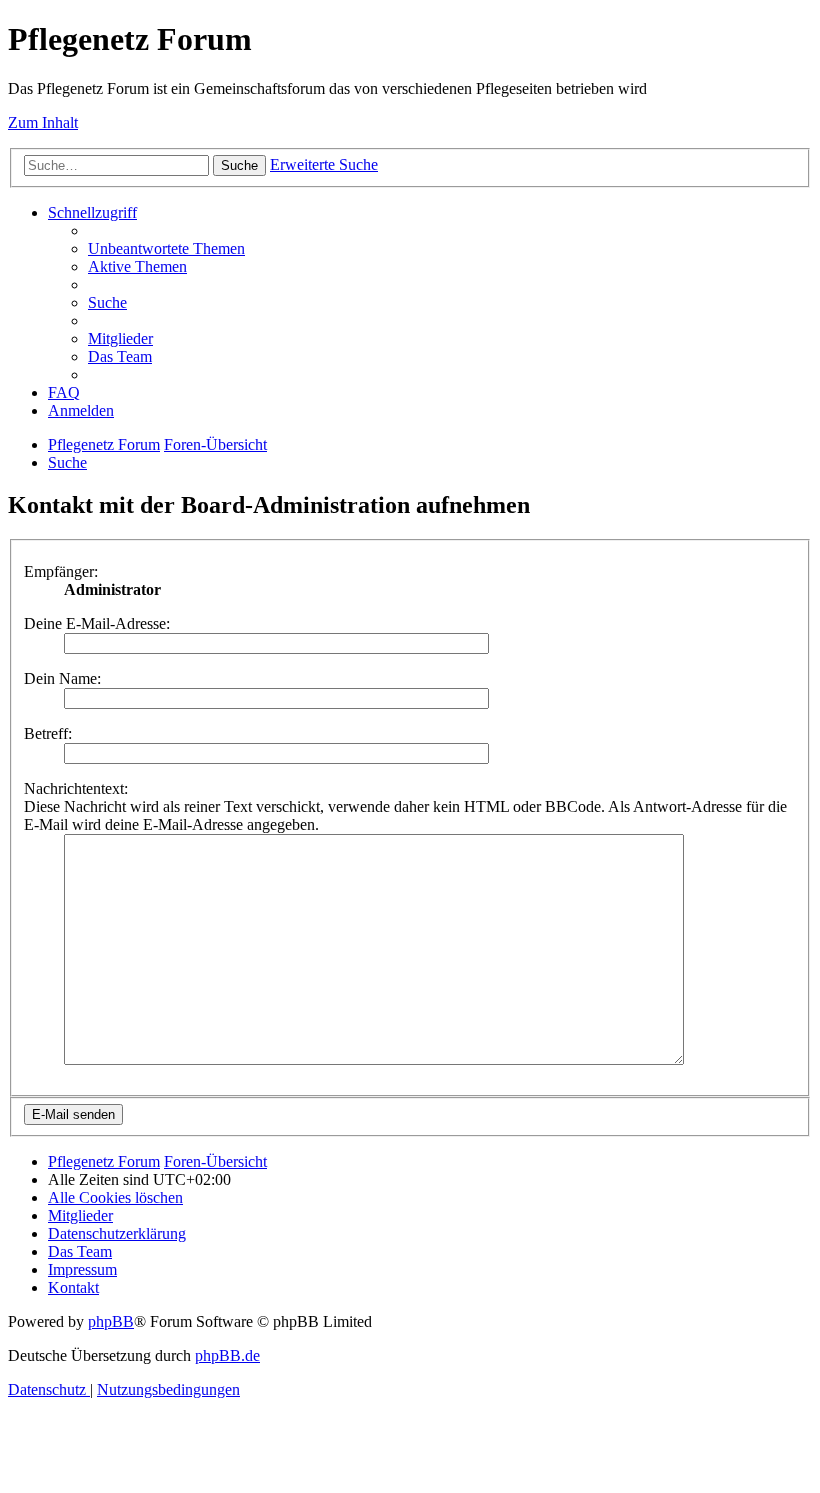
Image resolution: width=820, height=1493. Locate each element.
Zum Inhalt (43, 122)
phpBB (111, 1321)
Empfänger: (61, 571)
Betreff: (48, 733)
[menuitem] (166, 248)
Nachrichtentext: (76, 788)
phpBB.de (227, 1355)
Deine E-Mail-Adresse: (97, 623)
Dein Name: (62, 678)
